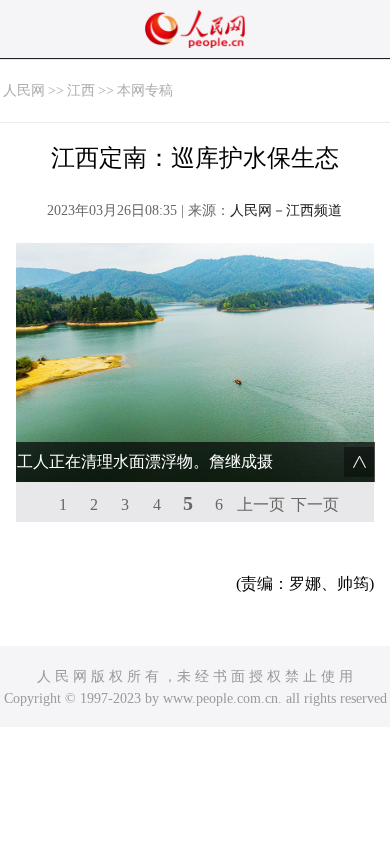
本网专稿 (145, 90)
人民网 (24, 90)
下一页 (315, 504)
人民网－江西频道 (286, 210)
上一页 (261, 504)
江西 (81, 90)
